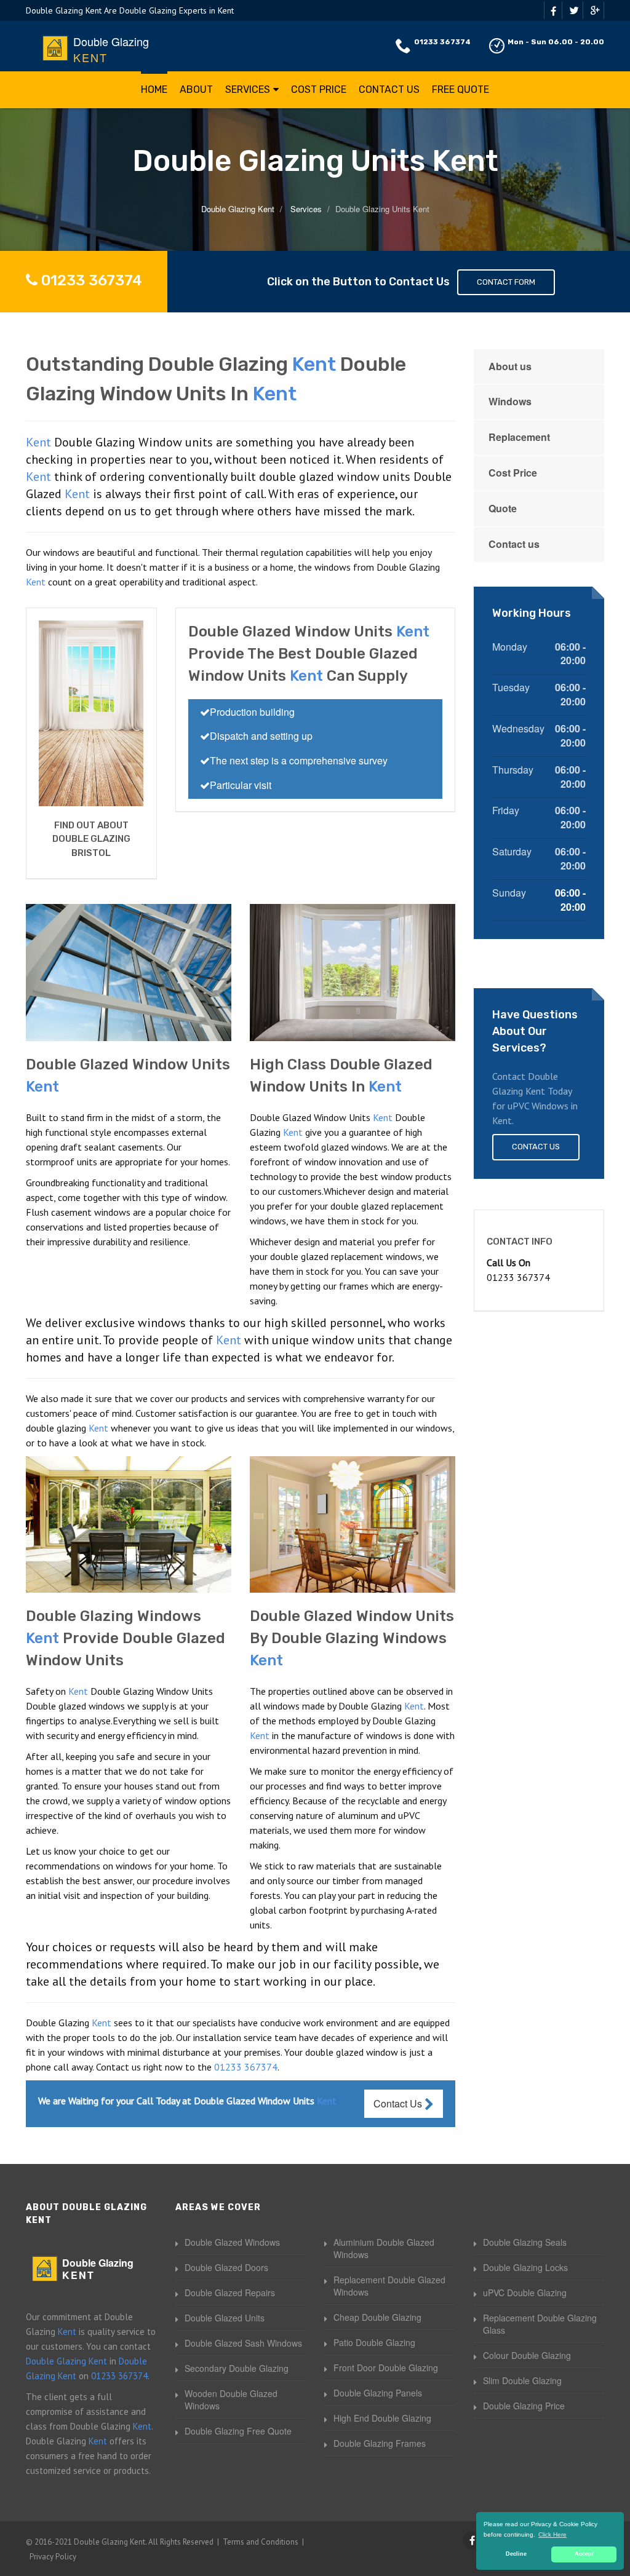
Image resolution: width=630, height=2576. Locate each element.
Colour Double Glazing (527, 2355)
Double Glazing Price (524, 2406)
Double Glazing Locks (525, 2267)
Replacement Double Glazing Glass (540, 2324)
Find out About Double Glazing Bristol (91, 839)
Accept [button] (584, 2554)
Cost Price (319, 89)
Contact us (514, 544)
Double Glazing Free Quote (238, 2431)
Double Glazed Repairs (230, 2293)
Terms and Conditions (261, 2542)
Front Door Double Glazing (386, 2368)
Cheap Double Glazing (377, 2317)
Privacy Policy (53, 2557)
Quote (503, 508)
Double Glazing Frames (380, 2443)
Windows (510, 401)
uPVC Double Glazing (525, 2293)
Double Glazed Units (225, 2318)
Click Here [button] (552, 2534)
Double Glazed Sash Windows (243, 2343)
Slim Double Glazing (522, 2380)
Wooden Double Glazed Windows (231, 2400)
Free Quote (461, 89)
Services (248, 89)
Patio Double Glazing (374, 2342)
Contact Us (389, 89)
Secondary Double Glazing (237, 2368)
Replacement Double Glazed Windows (389, 2286)
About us (510, 366)
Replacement (519, 437)
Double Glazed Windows (232, 2242)
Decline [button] (516, 2554)
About (196, 89)
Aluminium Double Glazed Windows (384, 2248)
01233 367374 (442, 42)
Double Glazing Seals (525, 2242)
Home (154, 89)
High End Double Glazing (382, 2418)
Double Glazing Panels (378, 2393)
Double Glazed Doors (226, 2267)
